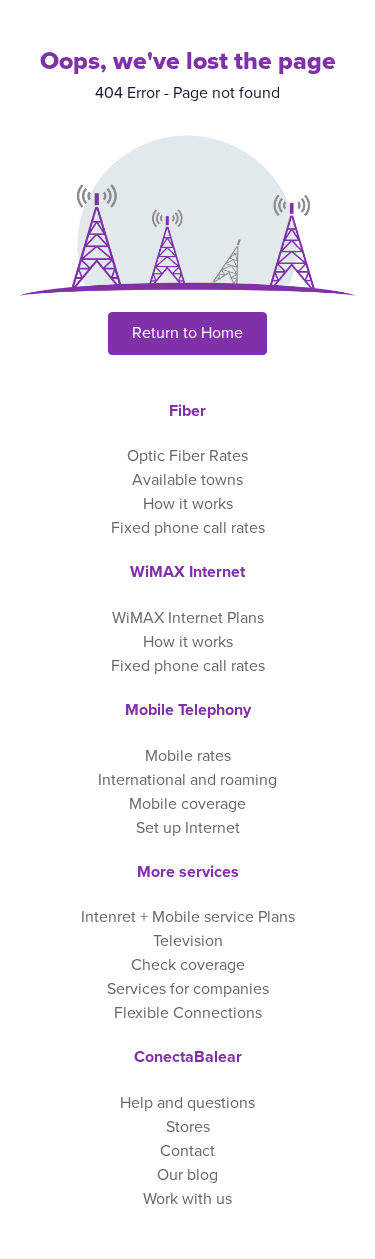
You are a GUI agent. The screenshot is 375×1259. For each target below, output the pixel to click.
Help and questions (187, 1103)
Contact (187, 1151)
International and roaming (187, 780)
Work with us (187, 1199)
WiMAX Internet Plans (188, 618)
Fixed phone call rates (188, 528)
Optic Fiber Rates (187, 456)
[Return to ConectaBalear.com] (187, 222)
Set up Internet (188, 828)
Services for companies (188, 989)
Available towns (187, 480)
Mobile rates (188, 756)
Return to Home (187, 333)
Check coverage (188, 965)
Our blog (187, 1175)
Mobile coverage (187, 804)
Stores (188, 1127)
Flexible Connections (188, 1013)
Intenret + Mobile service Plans (188, 917)
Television (188, 941)
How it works (188, 504)
